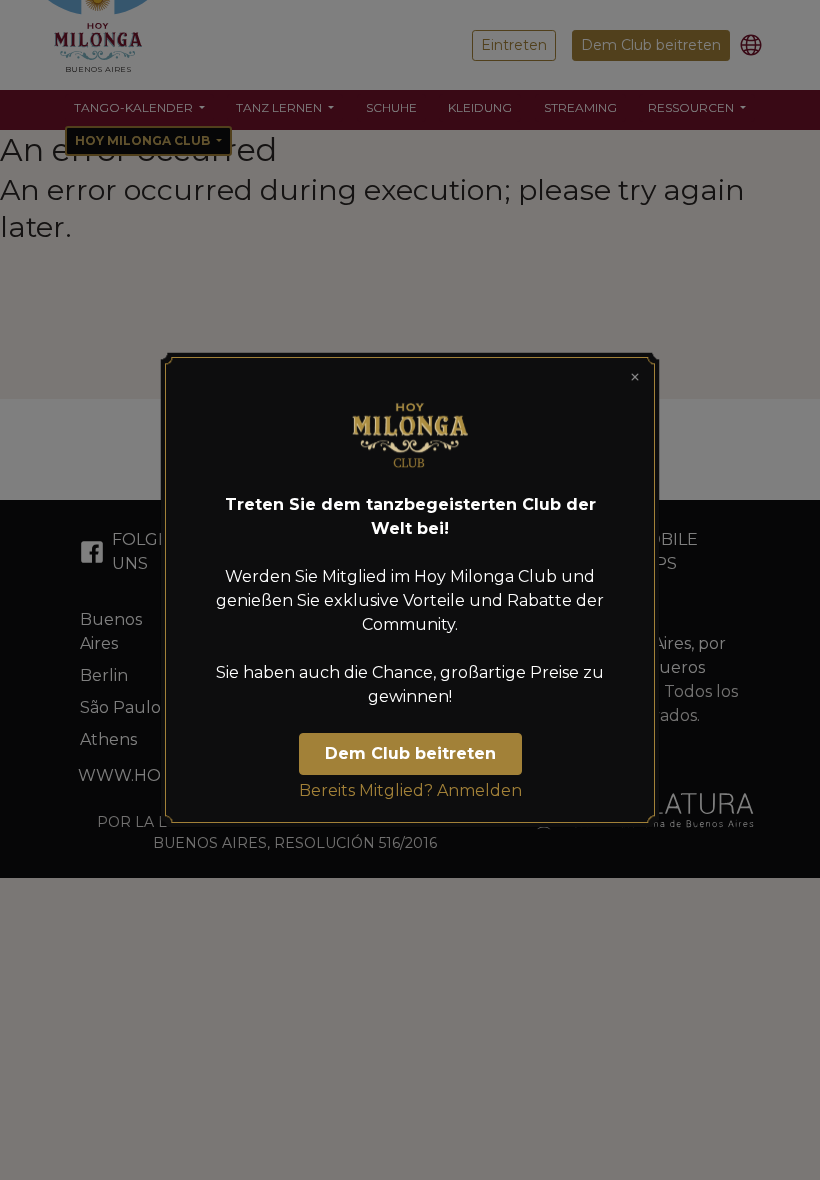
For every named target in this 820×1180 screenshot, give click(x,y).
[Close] (635, 377)
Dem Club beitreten (410, 753)
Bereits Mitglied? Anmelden (410, 790)
